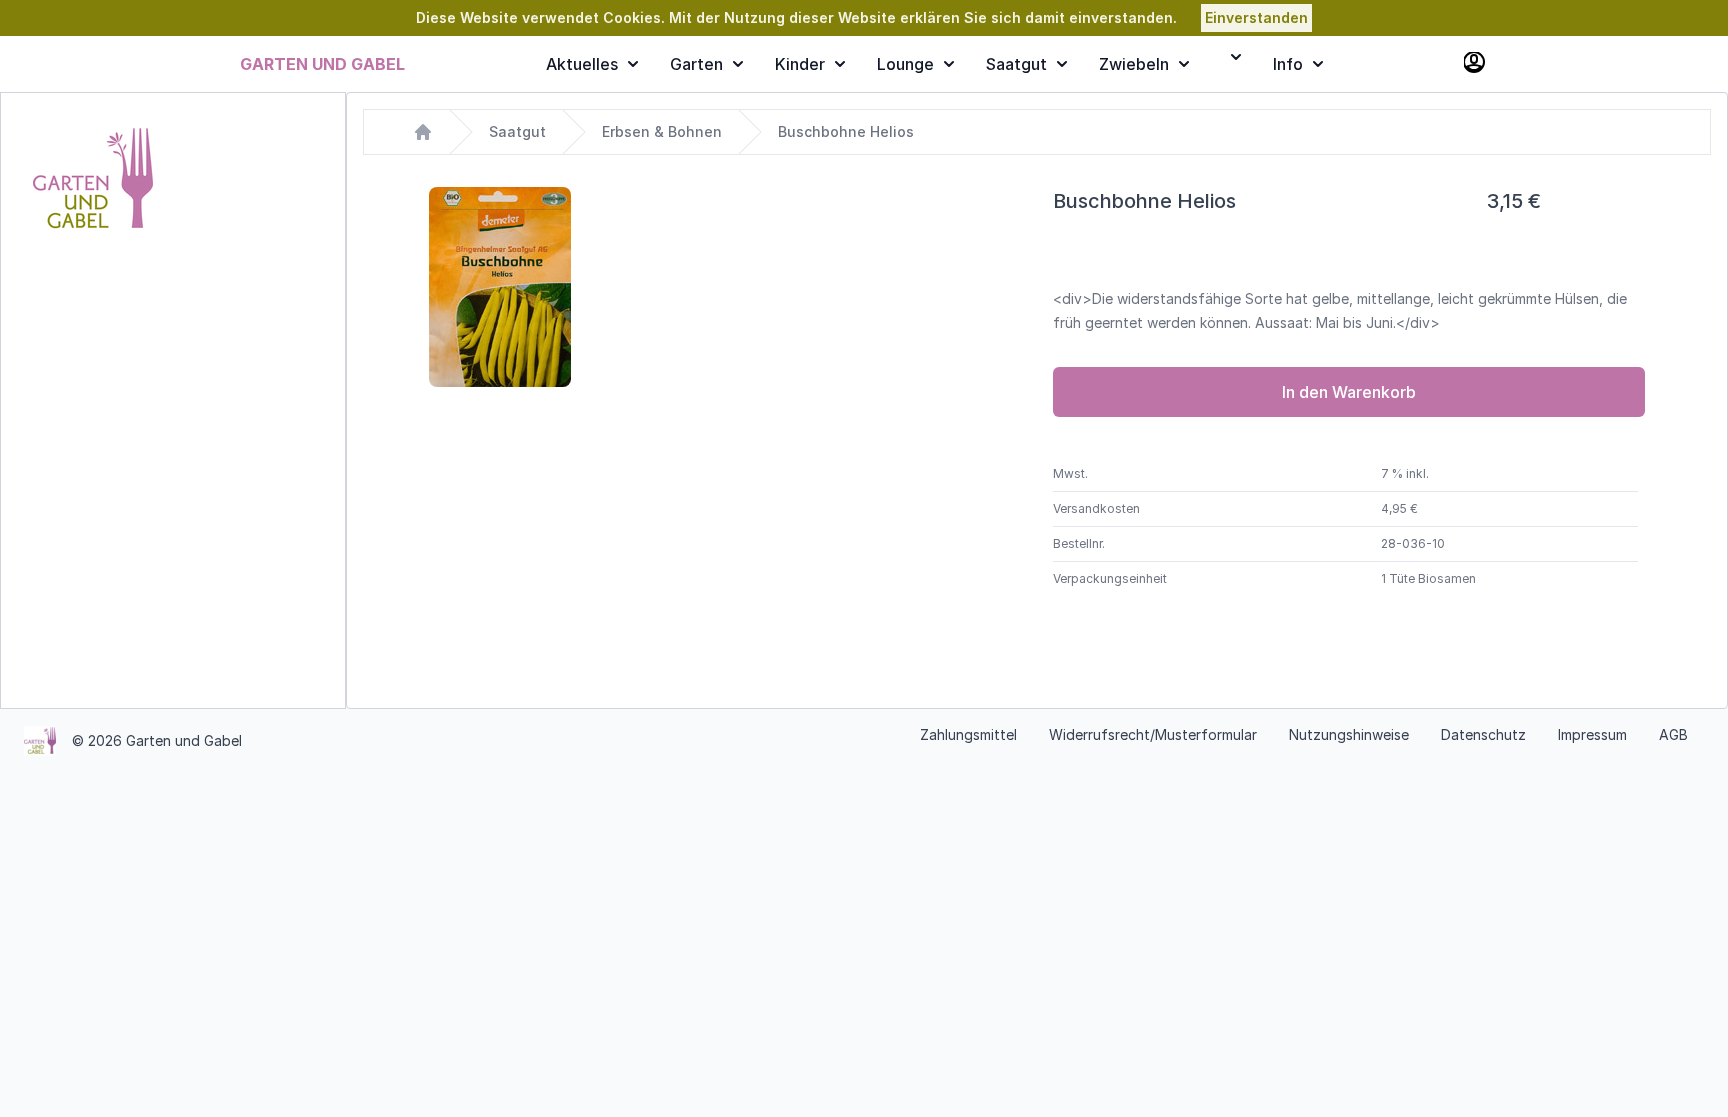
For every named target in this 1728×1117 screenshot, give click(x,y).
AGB (1673, 734)
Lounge (905, 64)
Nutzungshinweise (1349, 734)
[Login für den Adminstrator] (1476, 64)
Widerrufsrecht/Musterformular (1153, 734)
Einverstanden (1256, 17)
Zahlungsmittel (968, 734)
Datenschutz (1483, 734)
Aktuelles (582, 64)
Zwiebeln (1134, 64)
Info (1288, 64)
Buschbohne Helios (846, 131)
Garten (696, 64)
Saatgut (1016, 64)
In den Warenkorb (1349, 392)
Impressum (1592, 734)
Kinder (800, 64)
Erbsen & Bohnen (662, 131)
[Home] (423, 132)
